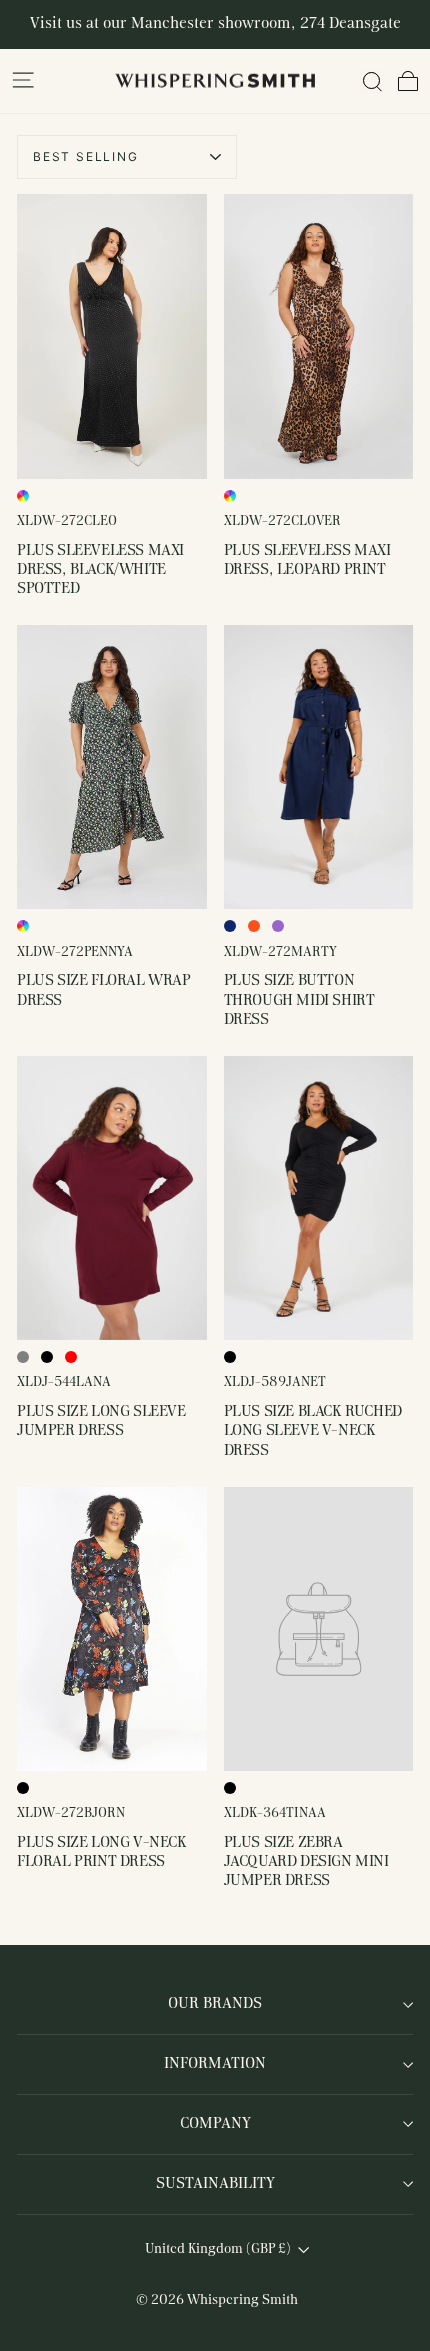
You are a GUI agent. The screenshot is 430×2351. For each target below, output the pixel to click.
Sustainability (215, 2184)
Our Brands (215, 2004)
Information (215, 2064)
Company (215, 2124)
